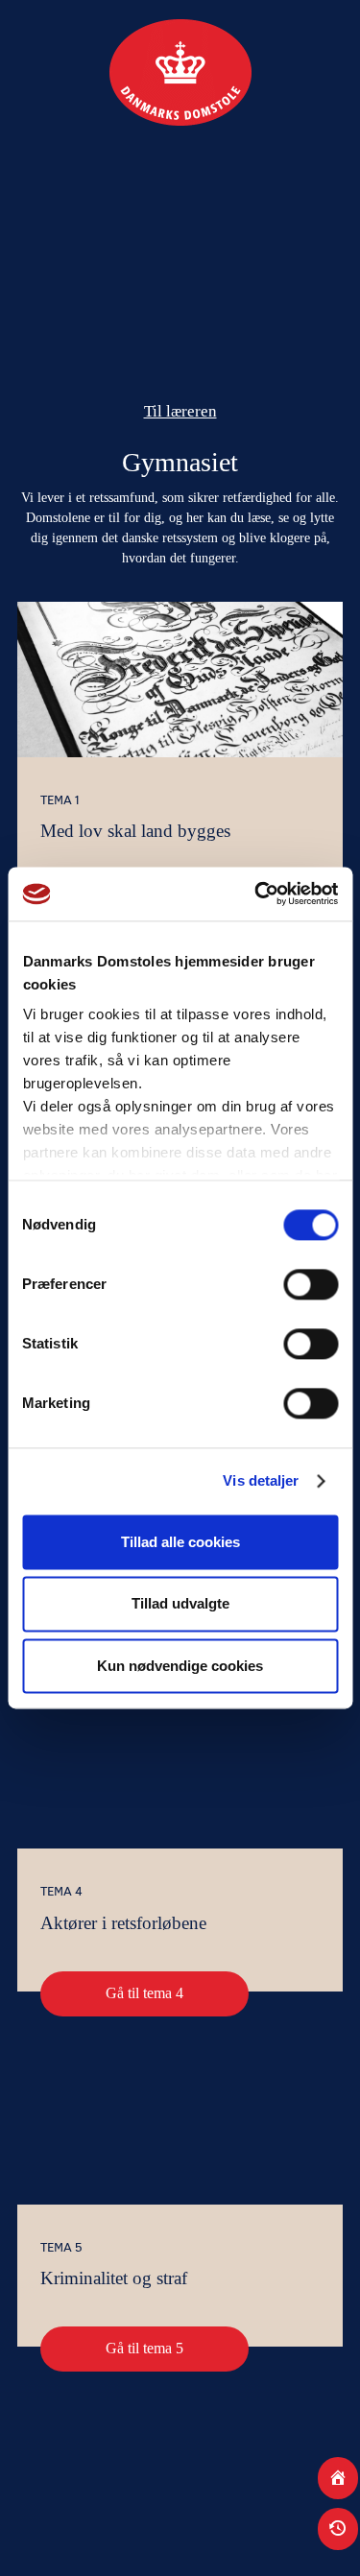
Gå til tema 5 (144, 2348)
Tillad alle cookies (180, 1542)
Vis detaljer (261, 1480)
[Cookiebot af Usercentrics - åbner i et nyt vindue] (256, 894)
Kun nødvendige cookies (180, 1666)
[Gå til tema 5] (180, 2127)
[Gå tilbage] (338, 2529)
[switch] (311, 1284)
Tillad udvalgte (180, 1604)
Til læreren (180, 411)
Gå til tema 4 (144, 1993)
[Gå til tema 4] (180, 1771)
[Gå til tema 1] (180, 680)
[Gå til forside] (338, 2478)
